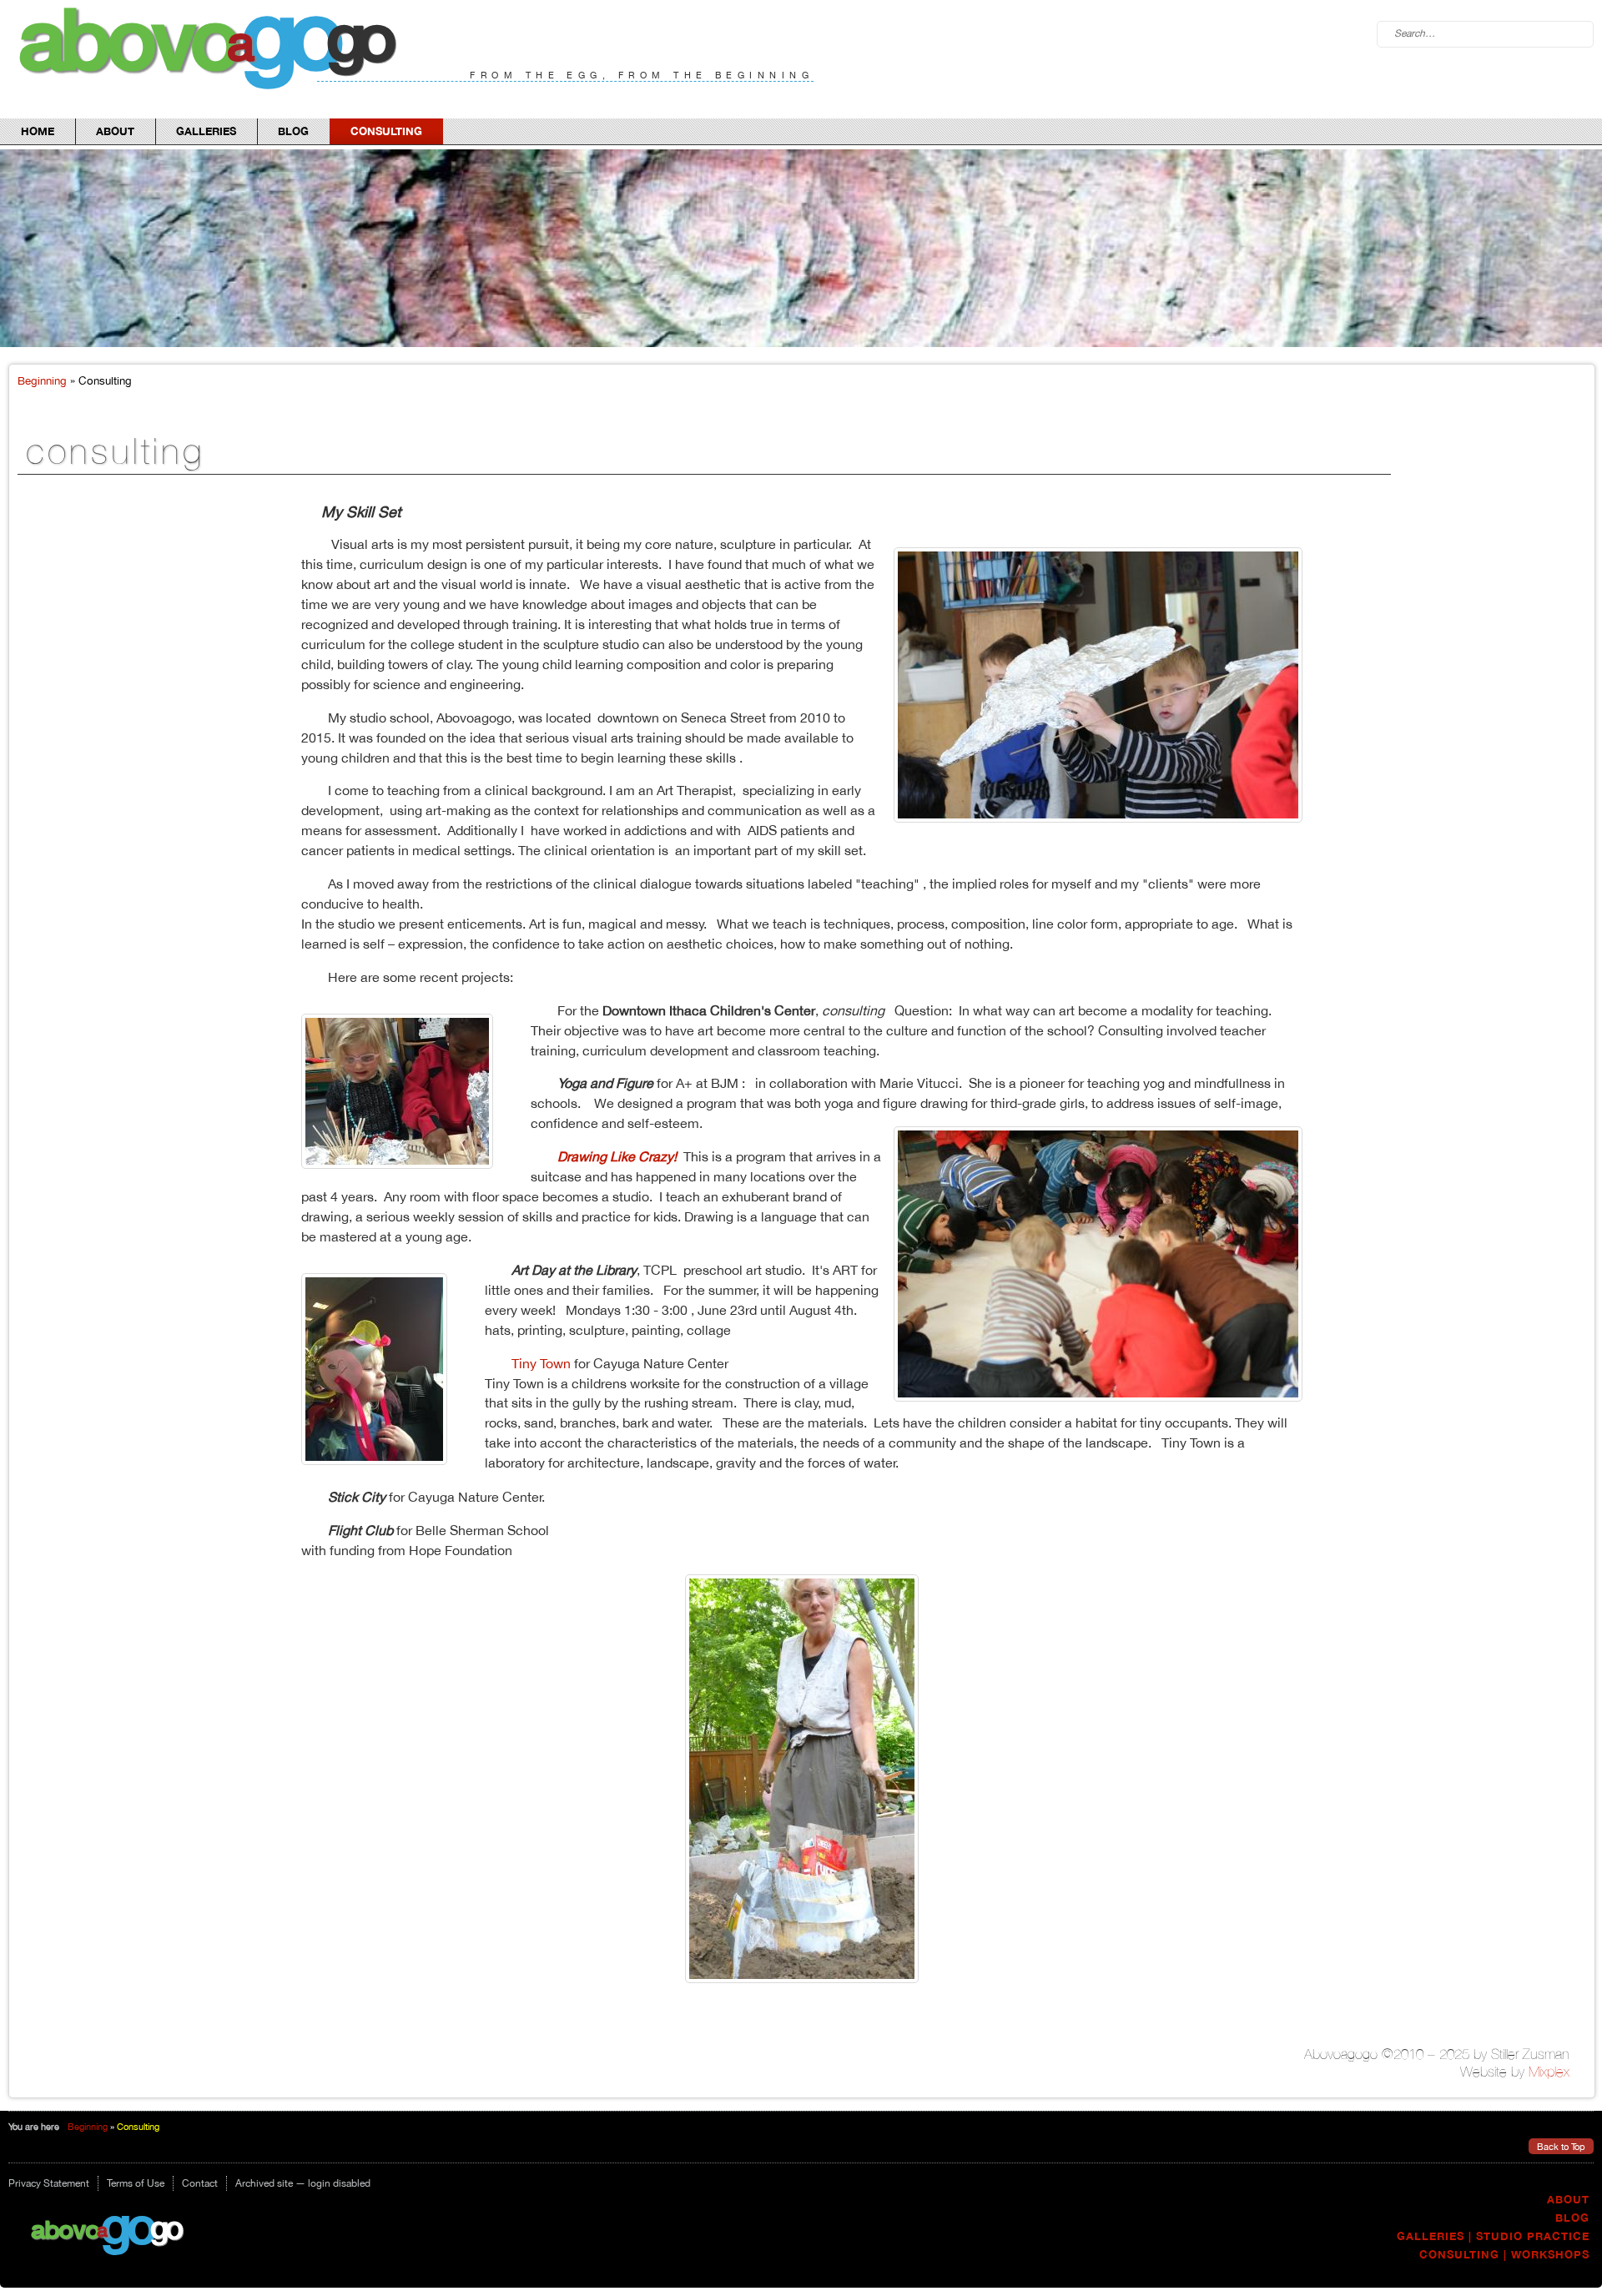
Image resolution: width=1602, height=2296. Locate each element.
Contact (200, 2183)
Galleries (206, 131)
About (115, 131)
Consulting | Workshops (1504, 2255)
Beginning (42, 380)
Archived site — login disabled (303, 2183)
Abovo (65, 2229)
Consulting (386, 131)
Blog (293, 131)
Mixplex (1549, 2072)
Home (38, 131)
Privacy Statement (49, 2183)
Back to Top (1561, 2146)
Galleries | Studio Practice (1493, 2236)
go (127, 2224)
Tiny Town (543, 1363)
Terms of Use (136, 2183)
